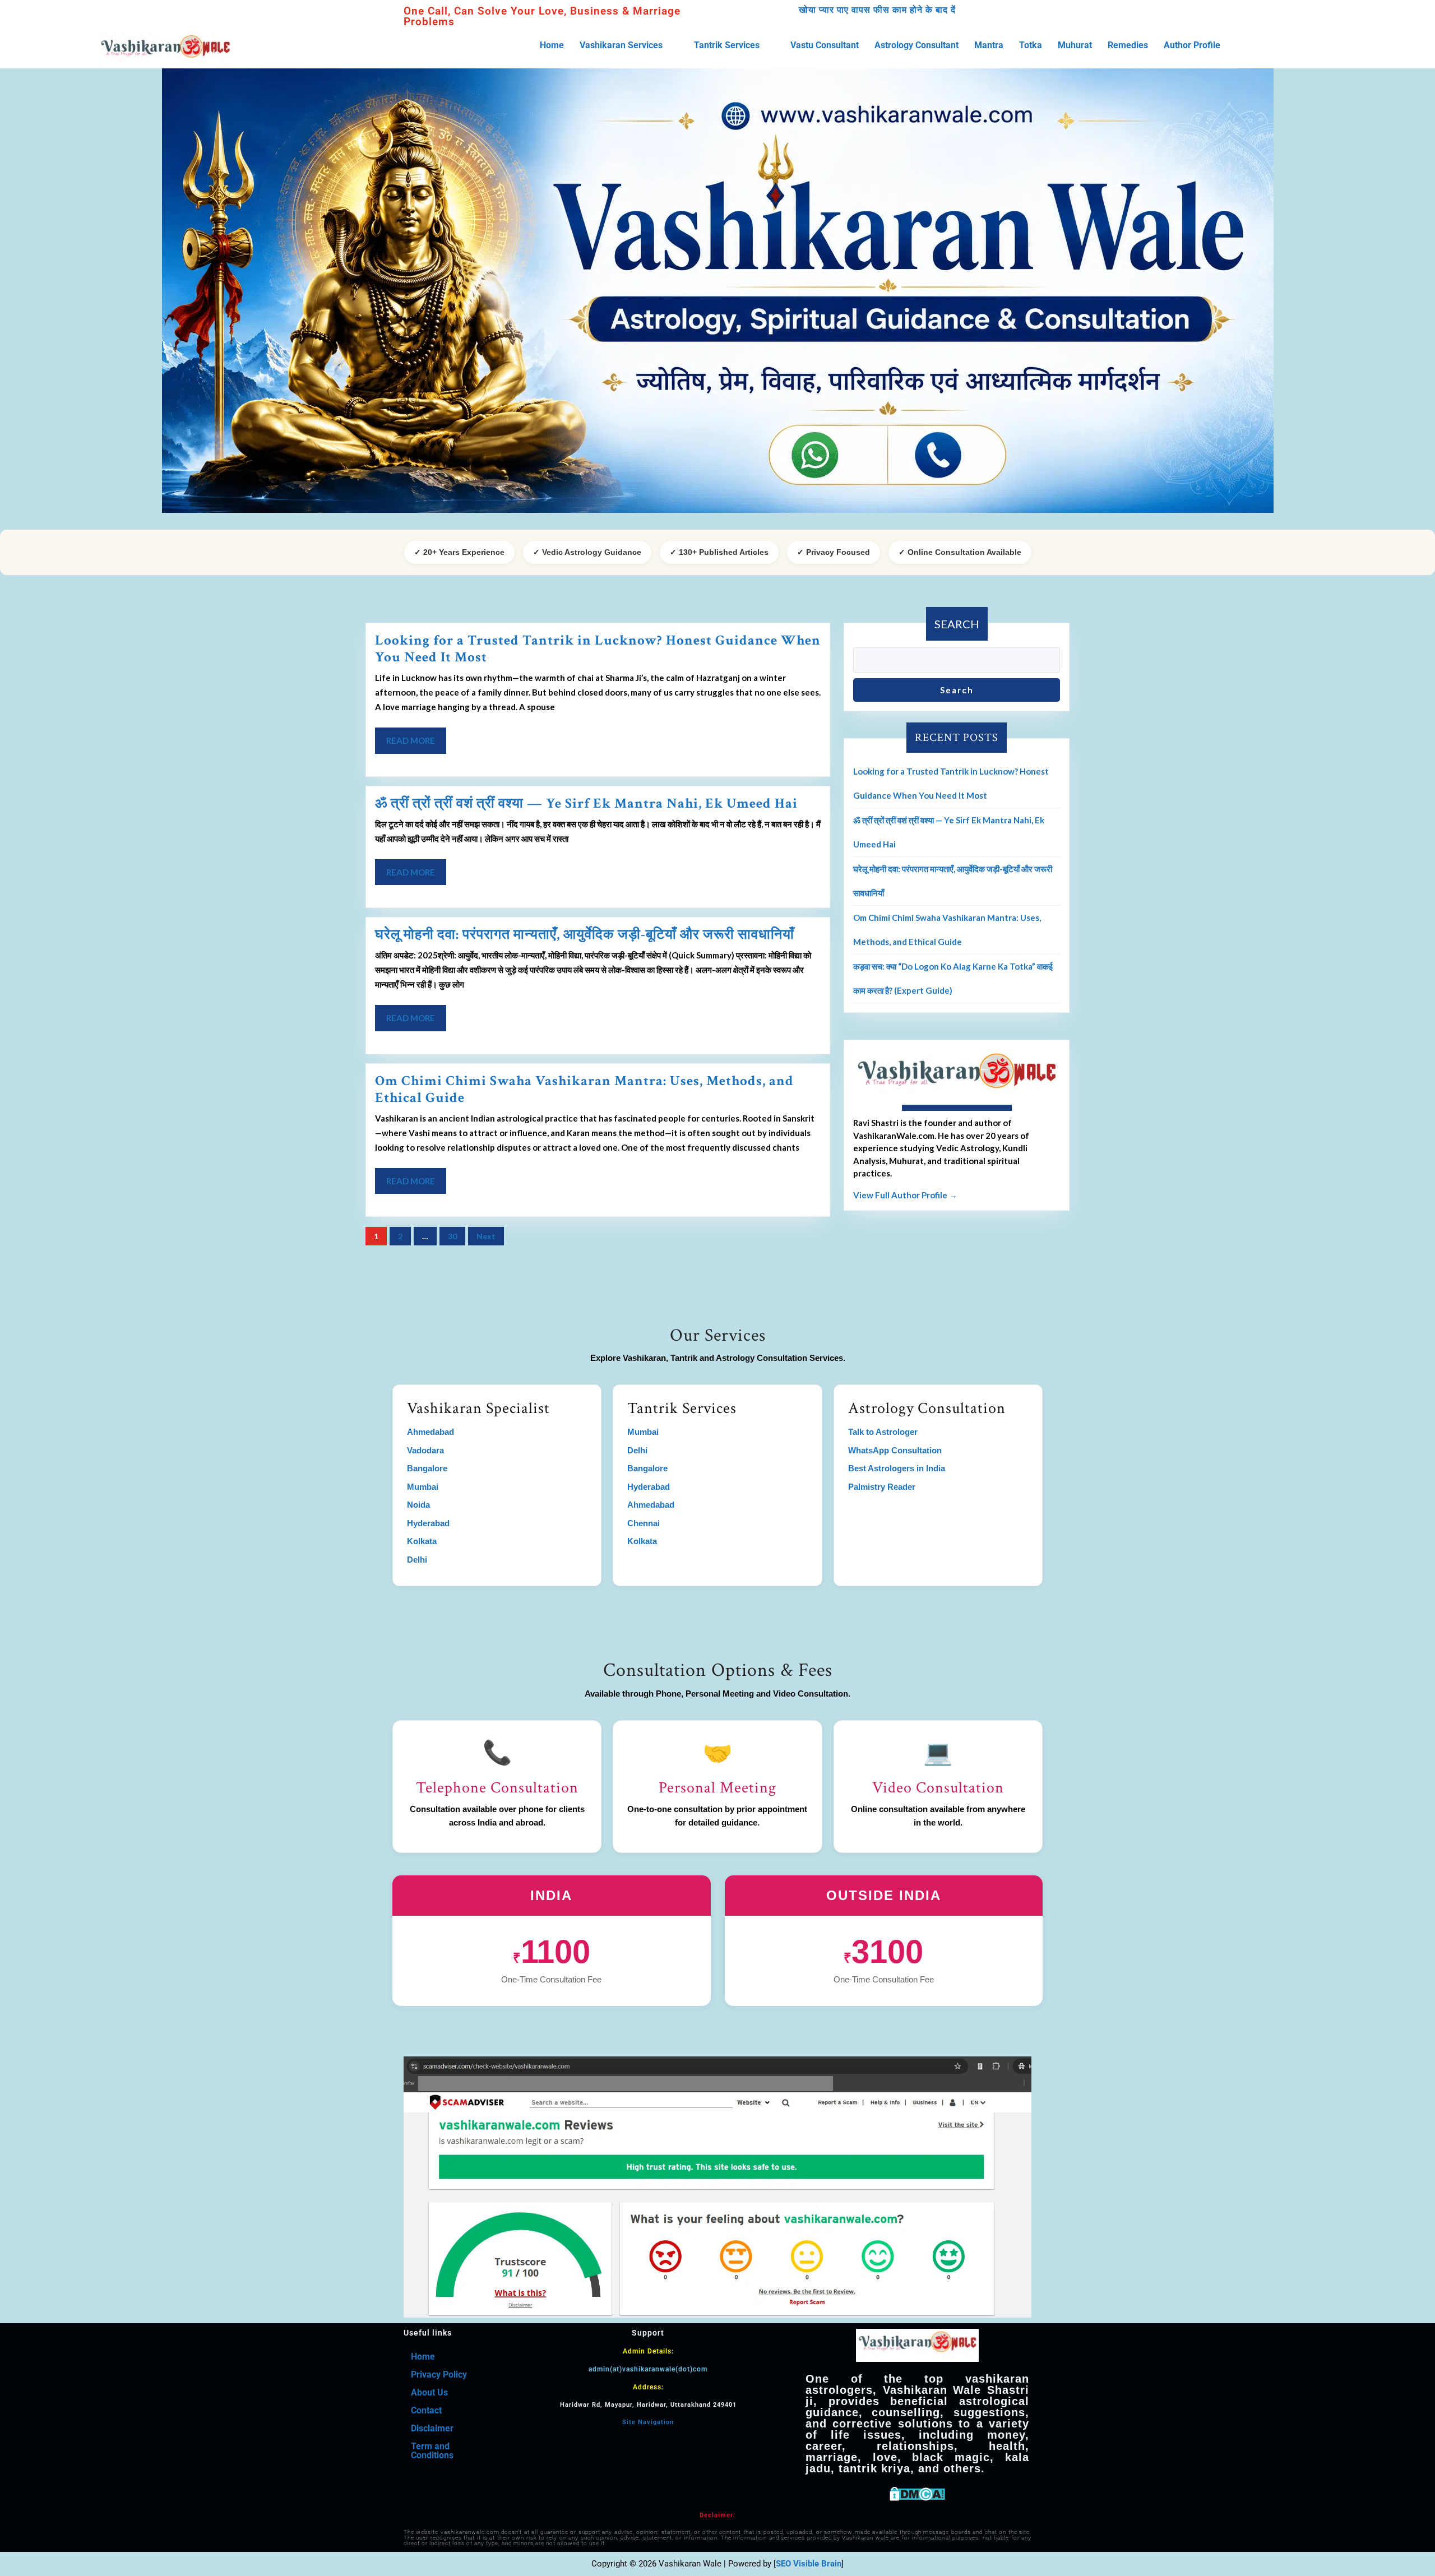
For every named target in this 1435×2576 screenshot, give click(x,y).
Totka (1031, 45)
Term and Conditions (432, 2451)
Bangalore (427, 1468)
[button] (629, 45)
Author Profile (1192, 45)
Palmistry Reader (882, 1487)
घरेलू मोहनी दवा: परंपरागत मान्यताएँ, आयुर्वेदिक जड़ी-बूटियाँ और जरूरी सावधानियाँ (585, 935)
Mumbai (423, 1487)
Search (957, 624)
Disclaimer (432, 2428)
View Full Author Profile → (905, 1195)
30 (452, 1236)
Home (552, 45)
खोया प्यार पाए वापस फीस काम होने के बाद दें (877, 10)
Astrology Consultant (916, 45)
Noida (418, 1505)
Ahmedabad (430, 1432)
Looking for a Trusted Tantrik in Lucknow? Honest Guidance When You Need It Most (598, 649)
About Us (429, 2392)
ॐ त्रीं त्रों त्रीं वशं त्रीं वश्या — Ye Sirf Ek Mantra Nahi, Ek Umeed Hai (586, 803)
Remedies (1128, 45)
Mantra (989, 45)
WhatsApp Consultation (895, 1450)
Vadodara (425, 1450)
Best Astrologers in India (897, 1468)
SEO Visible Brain (809, 2564)
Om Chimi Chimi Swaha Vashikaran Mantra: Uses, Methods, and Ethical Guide (584, 1089)
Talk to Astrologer (883, 1432)
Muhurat (1075, 45)
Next (486, 1236)
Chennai (644, 1523)
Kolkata (422, 1541)
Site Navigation (648, 2422)
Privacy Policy (439, 2375)
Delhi (417, 1560)
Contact (426, 2410)
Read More (416, 736)
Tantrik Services (727, 45)
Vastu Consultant (825, 45)
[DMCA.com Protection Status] (917, 2493)
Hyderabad (428, 1523)
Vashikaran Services (621, 45)
